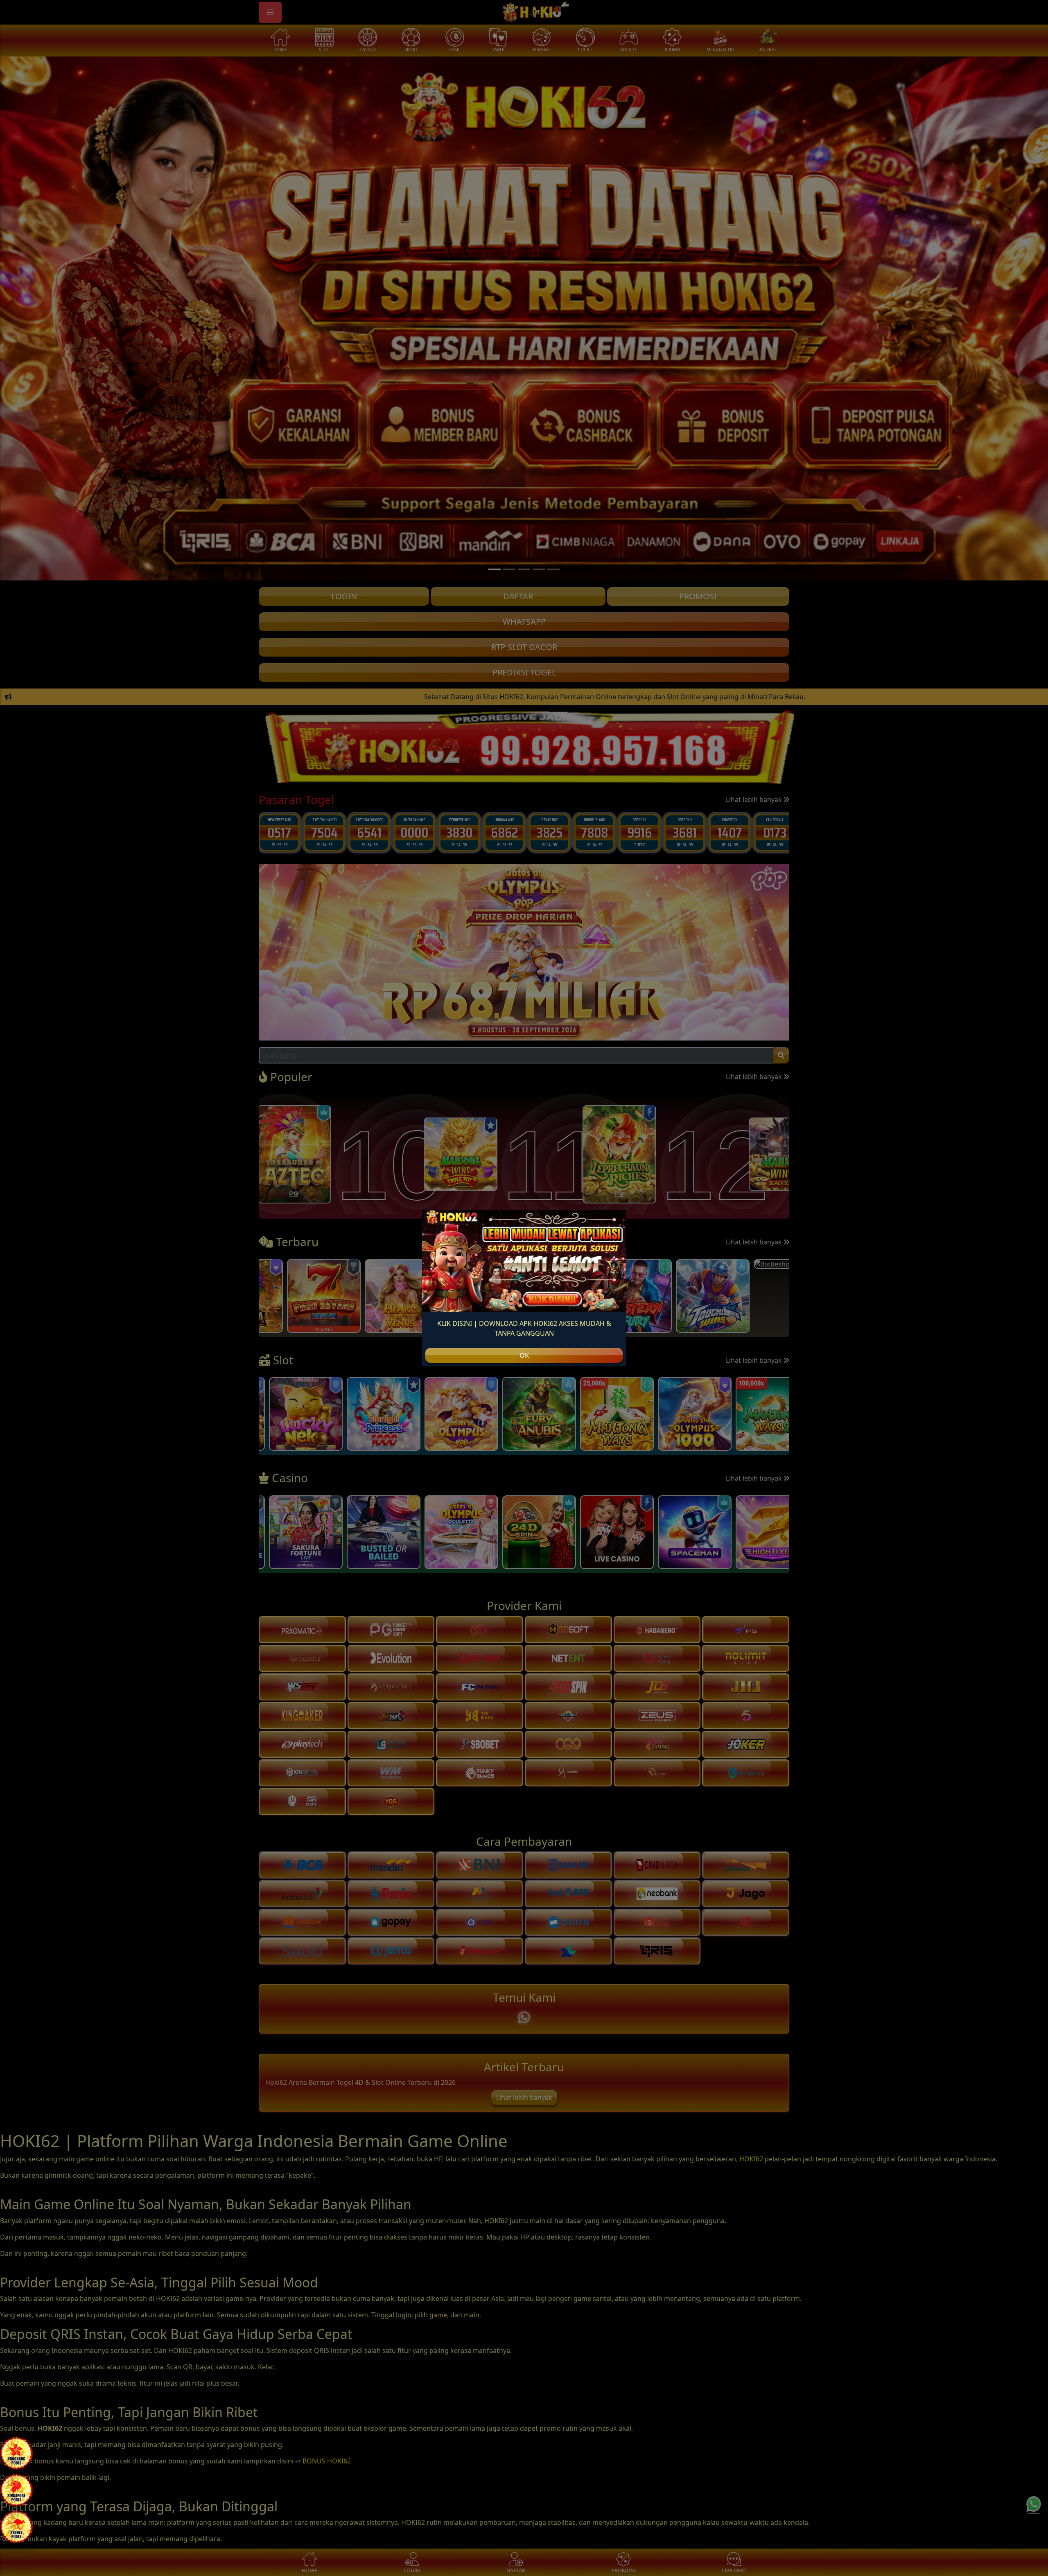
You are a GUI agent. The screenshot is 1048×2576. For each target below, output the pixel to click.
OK (524, 1355)
